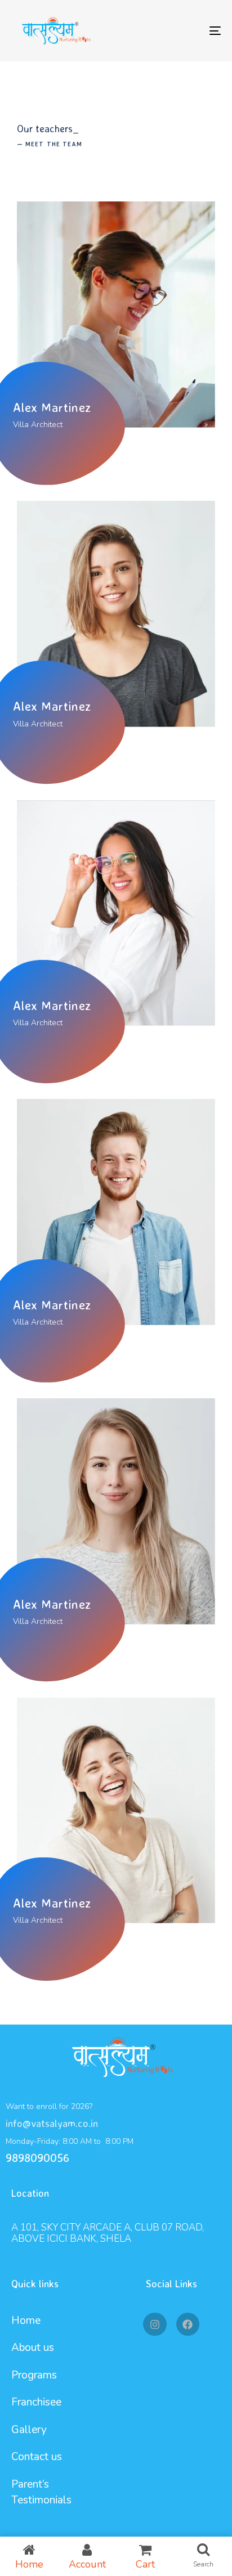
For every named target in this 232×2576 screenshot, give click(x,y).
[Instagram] (155, 2324)
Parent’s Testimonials (41, 2492)
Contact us (37, 2457)
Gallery (29, 2430)
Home (26, 2321)
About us (33, 2348)
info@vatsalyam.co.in (52, 2123)
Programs (34, 2375)
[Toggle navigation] (186, 31)
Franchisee (36, 2402)
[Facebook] (188, 2324)
